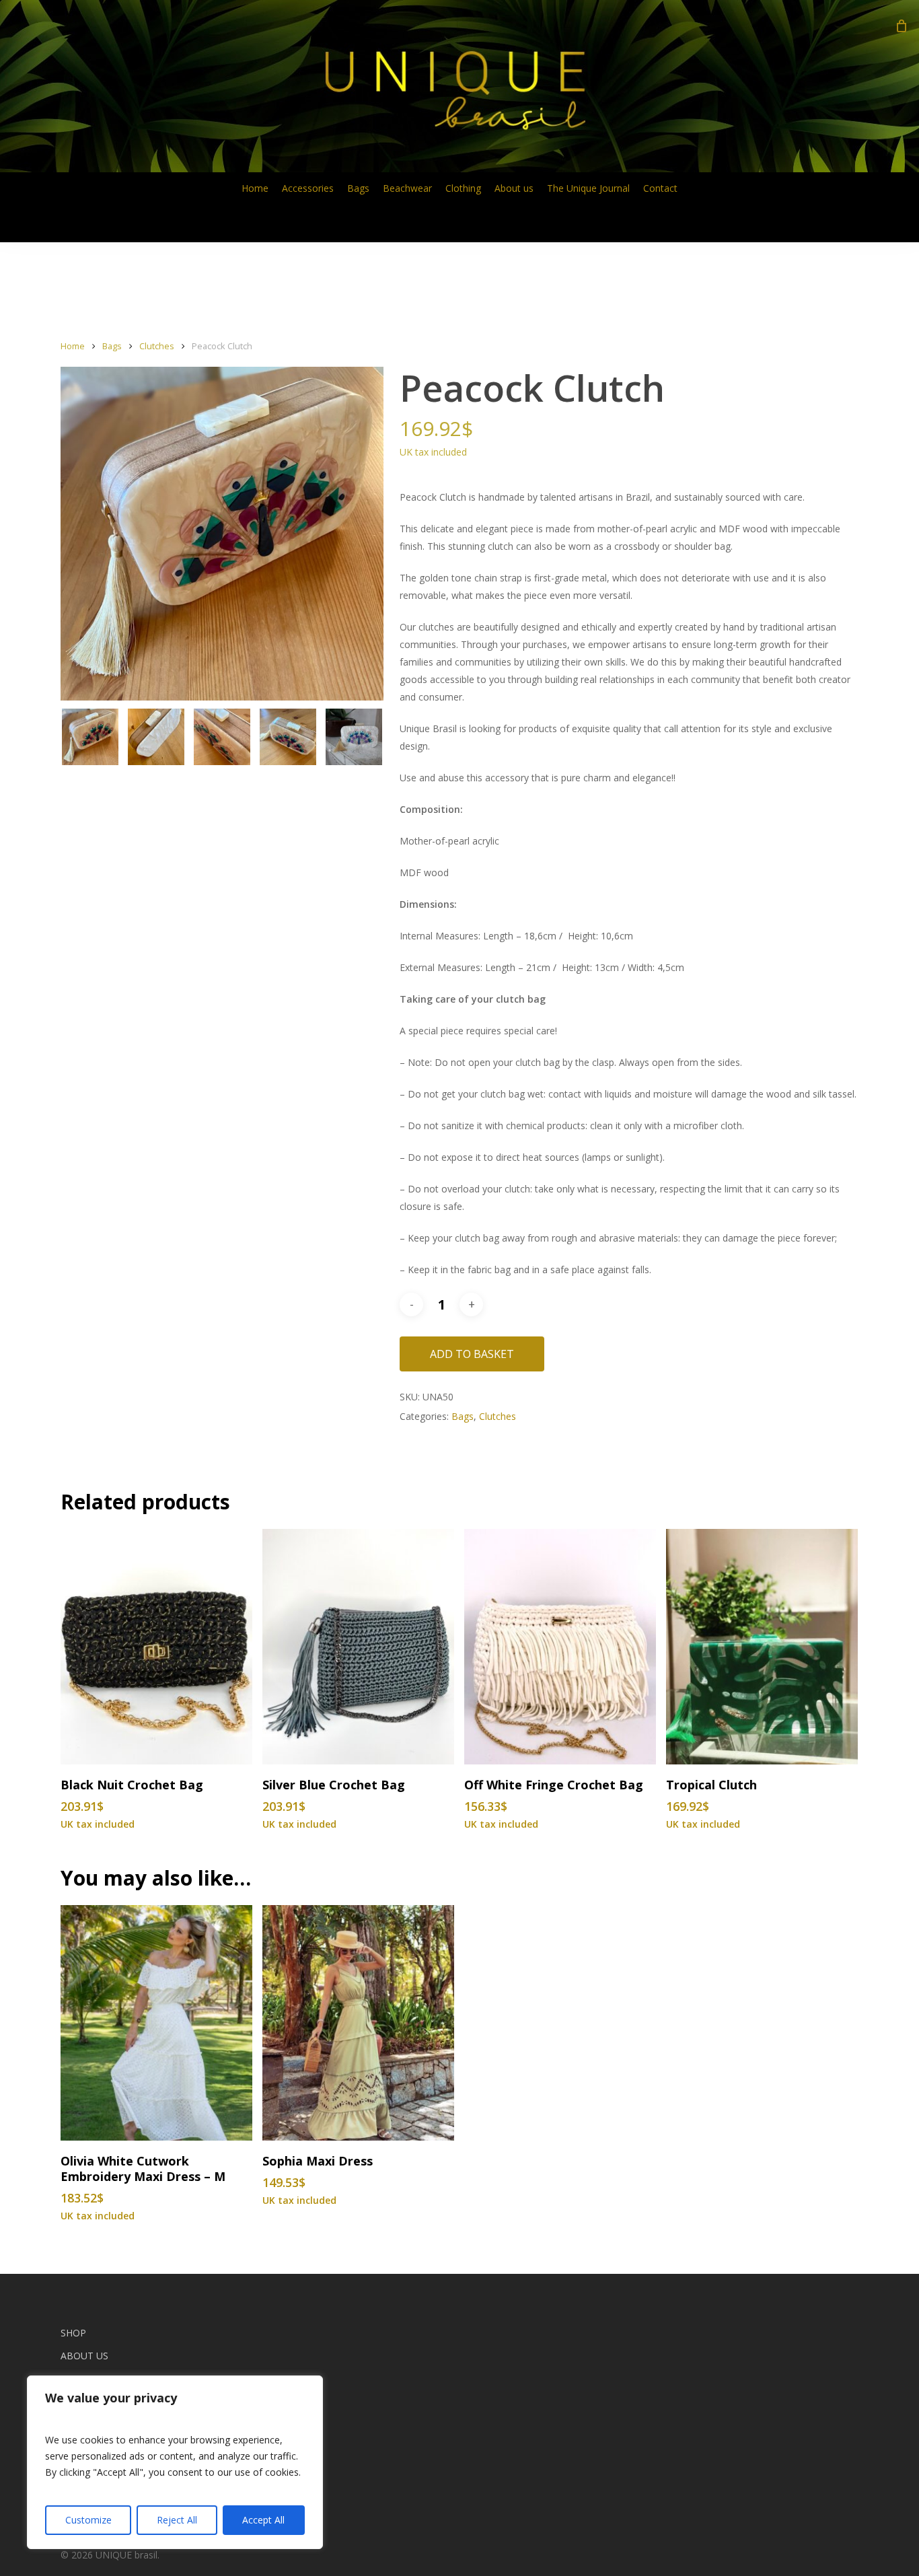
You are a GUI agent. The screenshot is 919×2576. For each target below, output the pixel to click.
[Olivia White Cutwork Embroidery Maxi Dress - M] (156, 2023)
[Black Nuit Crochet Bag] (156, 1647)
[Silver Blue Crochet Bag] (358, 1647)
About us (84, 2356)
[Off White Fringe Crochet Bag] (560, 1647)
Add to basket (472, 1354)
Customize (88, 2520)
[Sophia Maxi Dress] (358, 2023)
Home (73, 346)
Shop (73, 2333)
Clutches (157, 346)
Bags (112, 346)
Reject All (177, 2520)
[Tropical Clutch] (762, 1647)
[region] (175, 2462)
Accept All (263, 2520)
